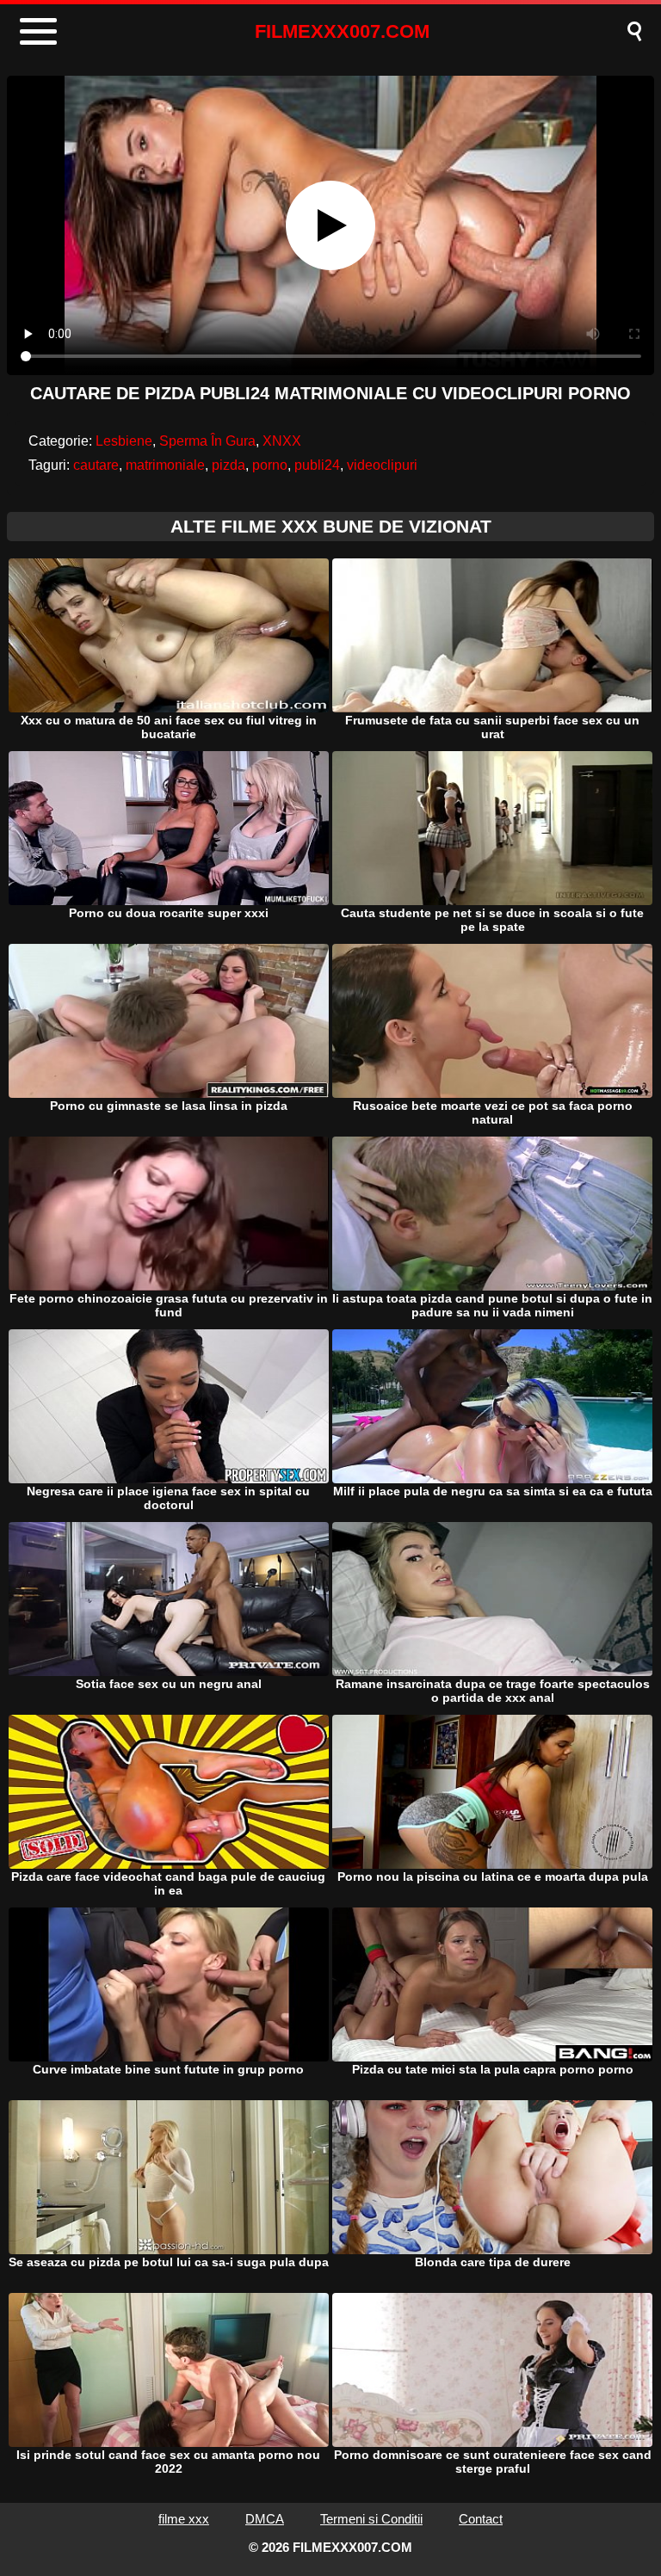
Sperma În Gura (207, 441)
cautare (96, 465)
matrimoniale (165, 465)
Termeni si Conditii (371, 2519)
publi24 (317, 465)
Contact (481, 2519)
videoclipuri (382, 465)
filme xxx (184, 2519)
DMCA (265, 2519)
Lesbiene (124, 441)
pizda (229, 465)
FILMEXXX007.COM (342, 31)
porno (270, 465)
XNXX (282, 441)
